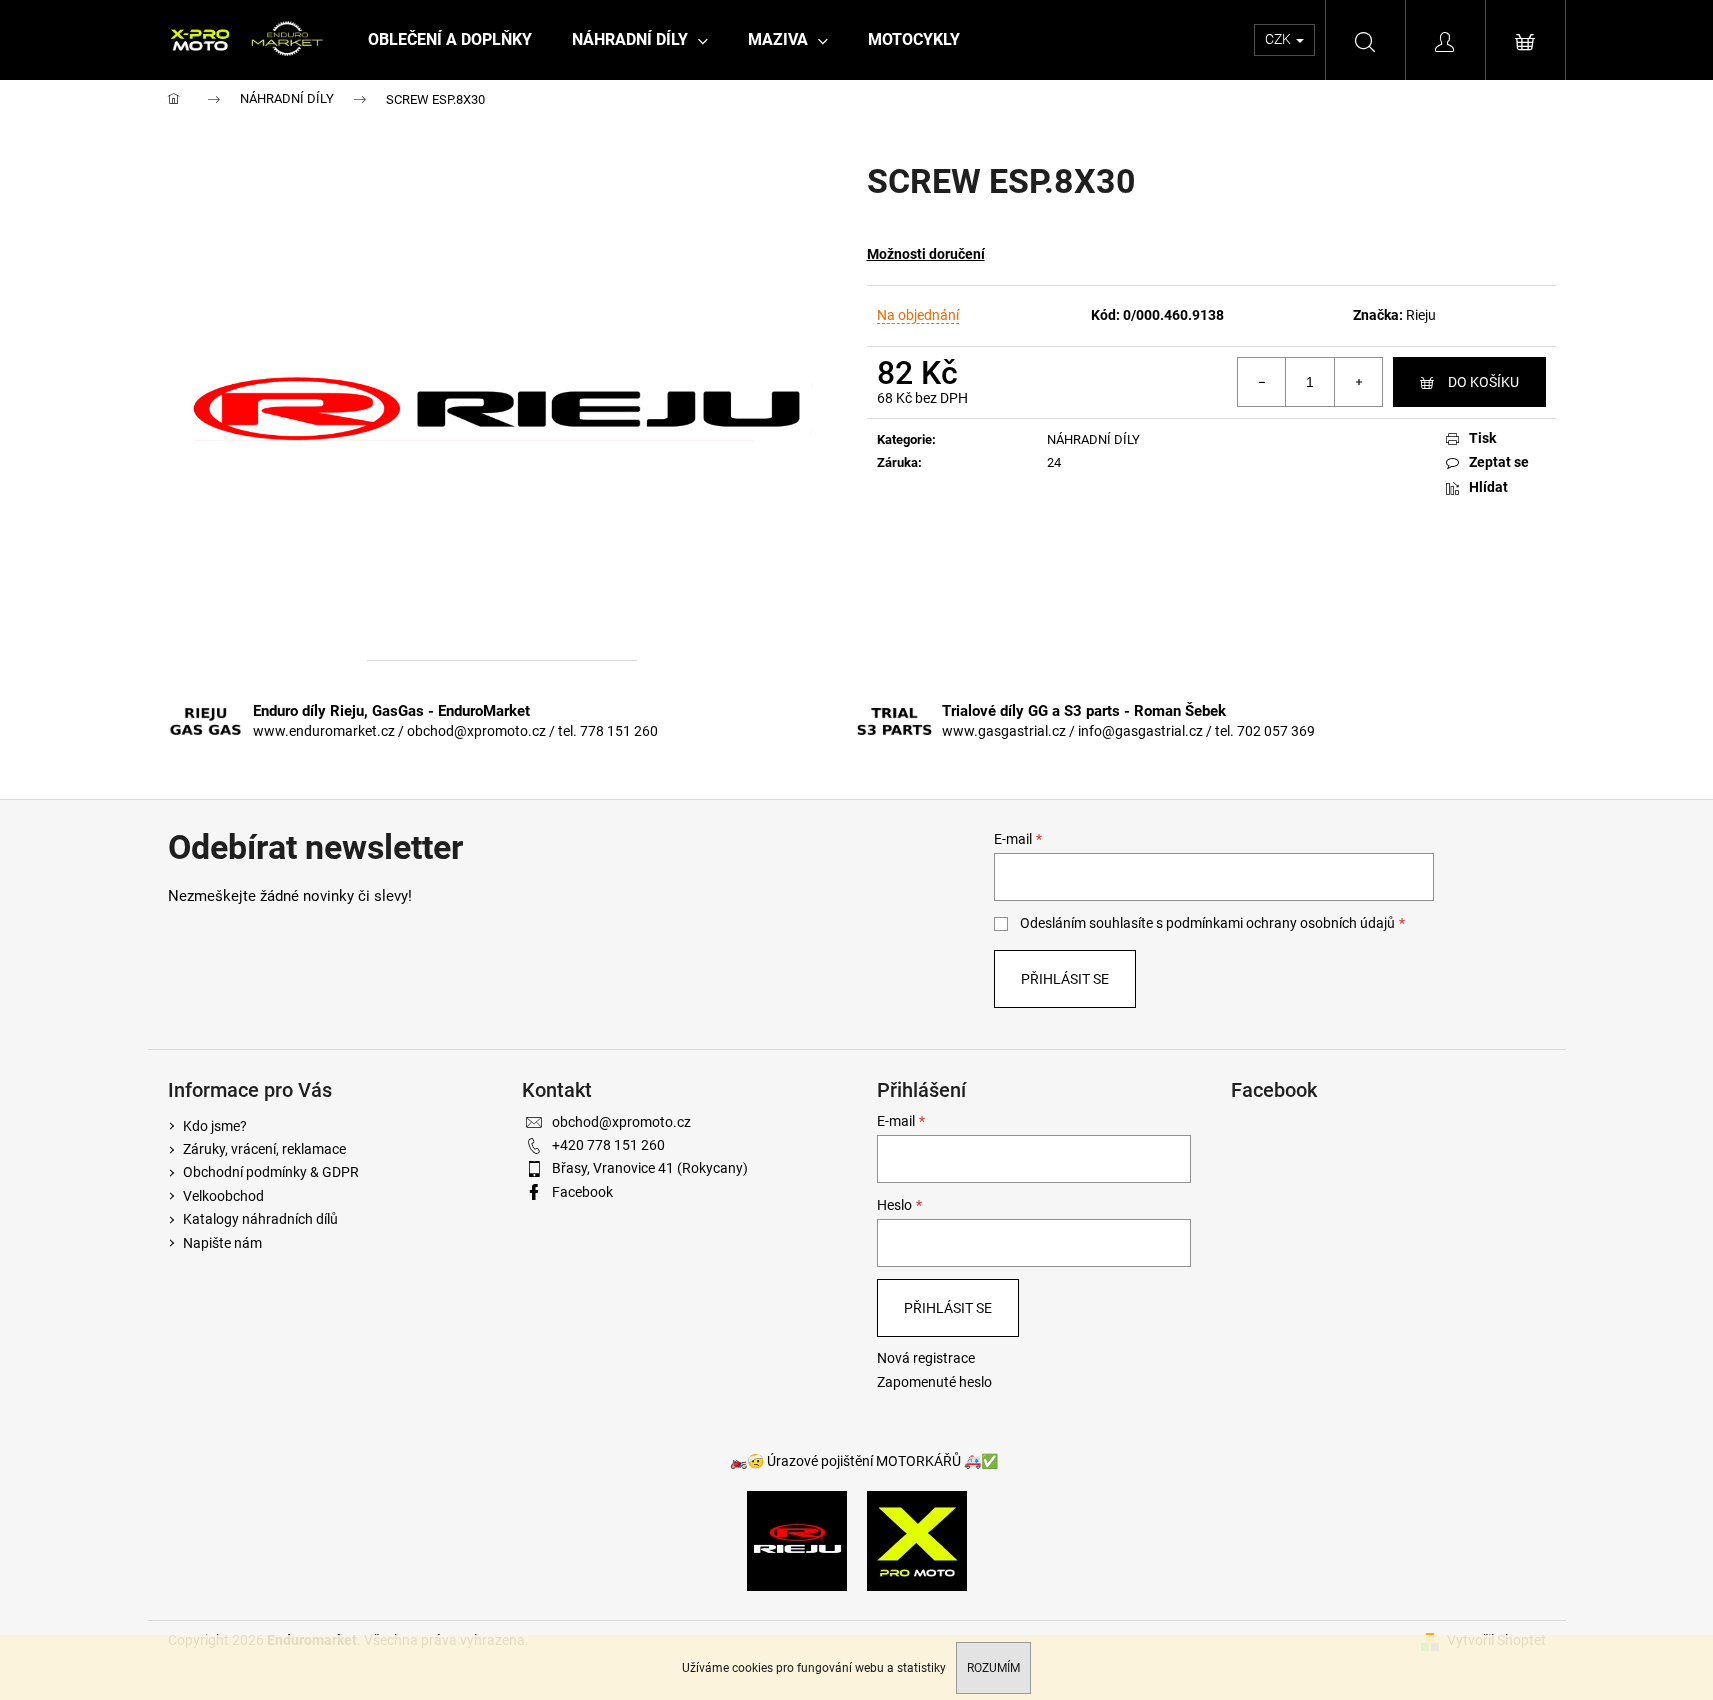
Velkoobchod (223, 1196)
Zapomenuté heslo (934, 1382)
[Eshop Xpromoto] (917, 1540)
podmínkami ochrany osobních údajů (1280, 923)
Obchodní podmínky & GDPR (271, 1172)
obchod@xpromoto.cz (621, 1122)
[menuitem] (450, 40)
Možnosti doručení (926, 254)
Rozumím (993, 1668)
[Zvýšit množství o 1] (1358, 382)
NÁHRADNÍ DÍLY (1093, 439)
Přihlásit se (1065, 979)
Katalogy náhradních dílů (260, 1219)
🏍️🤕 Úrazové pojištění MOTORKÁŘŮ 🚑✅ (864, 1461)
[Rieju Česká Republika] (797, 1540)
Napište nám (222, 1243)
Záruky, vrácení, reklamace (264, 1149)
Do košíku (1483, 382)
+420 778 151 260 (608, 1145)
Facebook (582, 1192)
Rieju (1421, 315)
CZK (1279, 39)
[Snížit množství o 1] (1262, 382)
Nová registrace (926, 1358)
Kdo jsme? (215, 1126)
